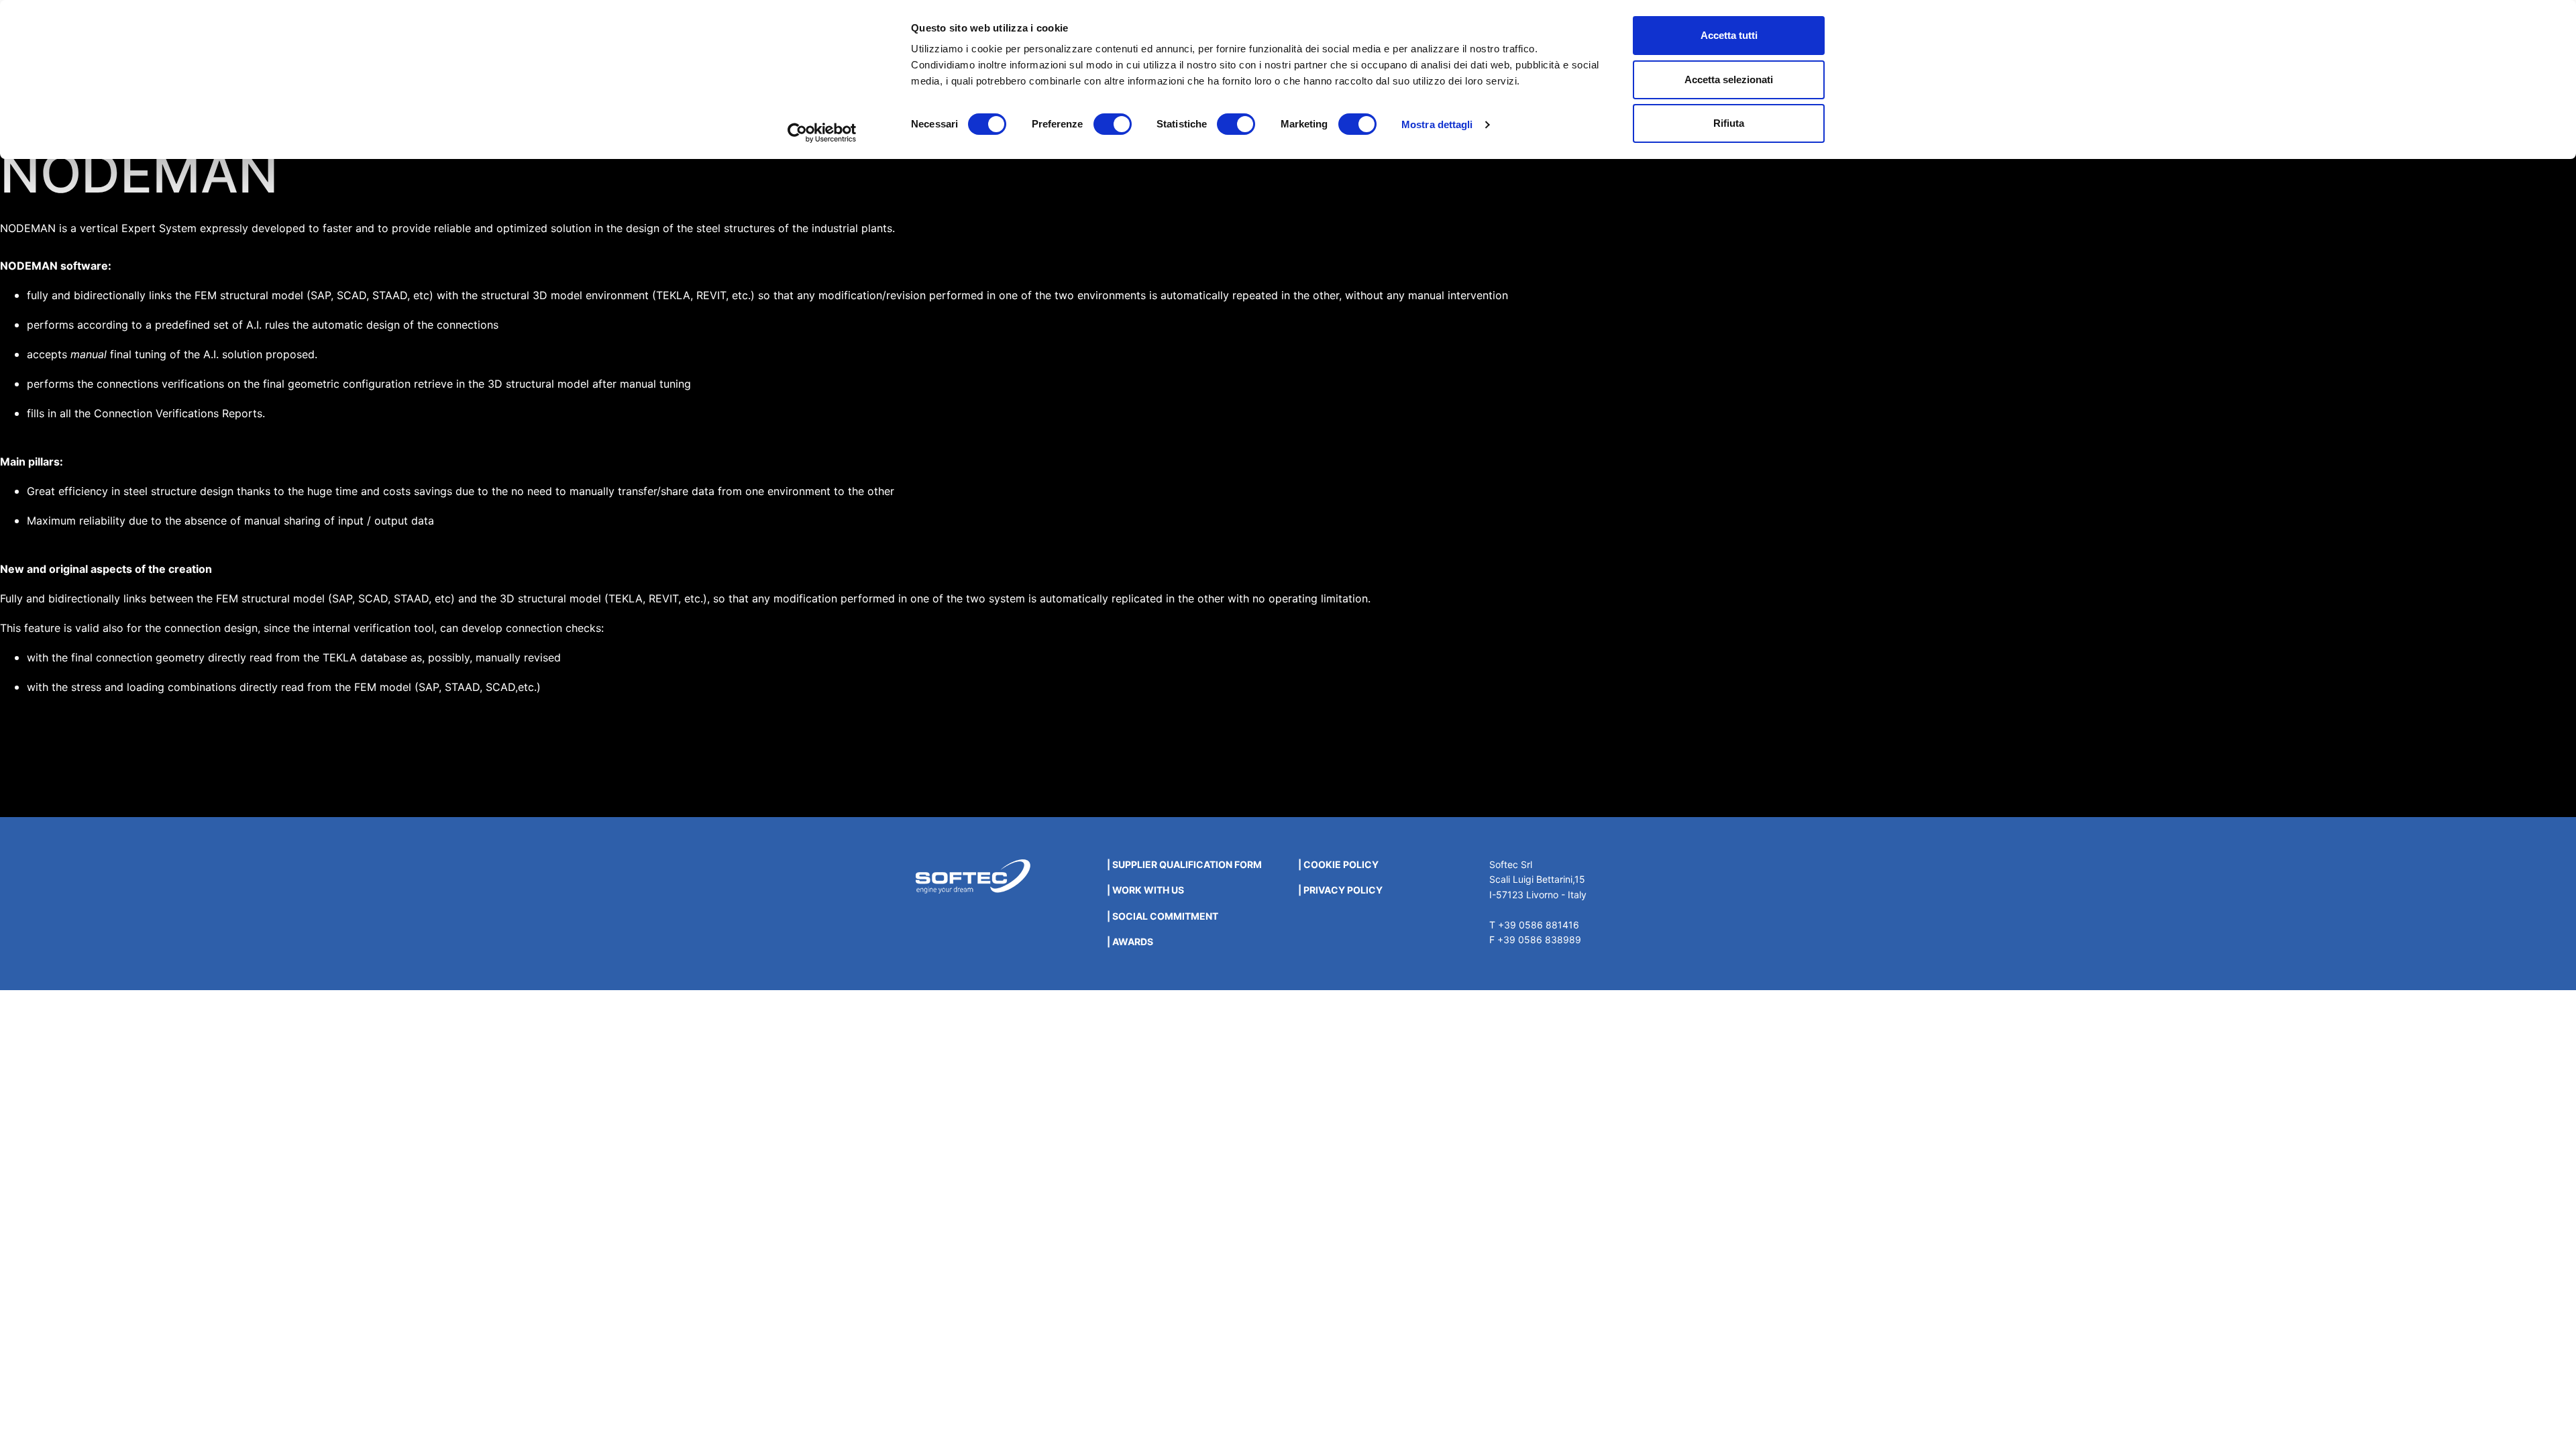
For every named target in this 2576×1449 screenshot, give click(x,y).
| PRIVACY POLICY (1340, 890)
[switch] (1113, 124)
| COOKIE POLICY (1338, 864)
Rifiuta (1729, 123)
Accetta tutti (1729, 35)
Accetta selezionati (1729, 79)
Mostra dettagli (1437, 124)
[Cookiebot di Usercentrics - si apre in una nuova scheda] (822, 133)
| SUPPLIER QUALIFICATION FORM (1184, 864)
